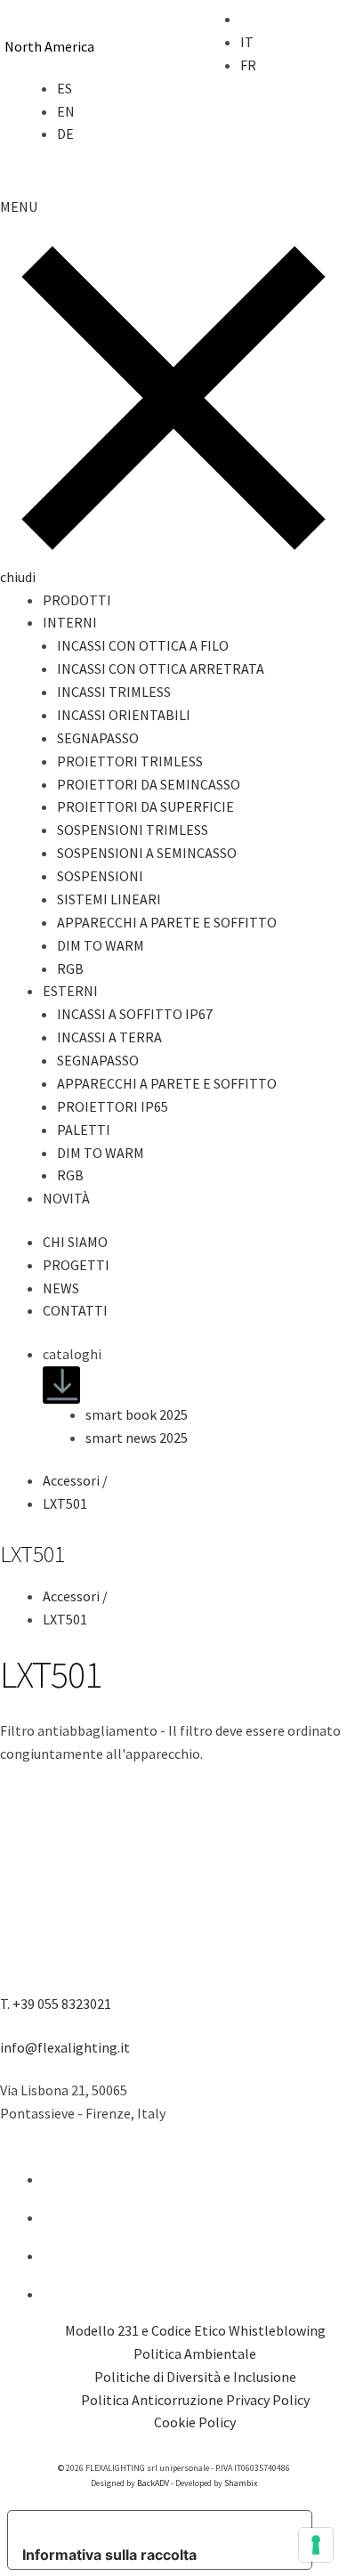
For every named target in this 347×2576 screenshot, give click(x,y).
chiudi (18, 577)
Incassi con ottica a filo (143, 645)
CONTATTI (75, 1310)
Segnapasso (98, 738)
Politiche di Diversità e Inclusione (195, 2377)
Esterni (70, 991)
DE (65, 134)
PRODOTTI (77, 600)
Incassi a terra (109, 1037)
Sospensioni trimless (133, 830)
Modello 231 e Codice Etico (145, 2330)
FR (248, 65)
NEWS (61, 1288)
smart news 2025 (137, 1438)
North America (49, 46)
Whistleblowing (277, 2330)
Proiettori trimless (130, 761)
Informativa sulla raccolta (109, 2555)
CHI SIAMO (75, 1242)
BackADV (153, 2483)
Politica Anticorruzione (152, 2400)
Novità (66, 1198)
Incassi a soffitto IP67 (135, 1014)
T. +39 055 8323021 (56, 2004)
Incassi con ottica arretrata (161, 668)
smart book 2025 (137, 1414)
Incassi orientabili (124, 715)
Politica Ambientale (195, 2353)
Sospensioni (100, 876)
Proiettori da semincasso (149, 784)
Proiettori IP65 (113, 1106)
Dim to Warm (101, 945)
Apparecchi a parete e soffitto (167, 922)
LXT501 (65, 1503)
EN (66, 111)
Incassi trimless (114, 692)
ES (65, 88)
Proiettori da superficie (145, 806)
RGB (70, 968)
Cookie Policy (195, 2422)
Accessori (77, 1480)
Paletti (84, 1130)
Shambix (241, 2483)
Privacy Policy (268, 2400)
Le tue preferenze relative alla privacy (154, 2525)
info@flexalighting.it (65, 2047)
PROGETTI (76, 1265)
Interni (70, 622)
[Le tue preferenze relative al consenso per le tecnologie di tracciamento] (316, 2545)
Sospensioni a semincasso (147, 853)
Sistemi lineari (109, 899)
